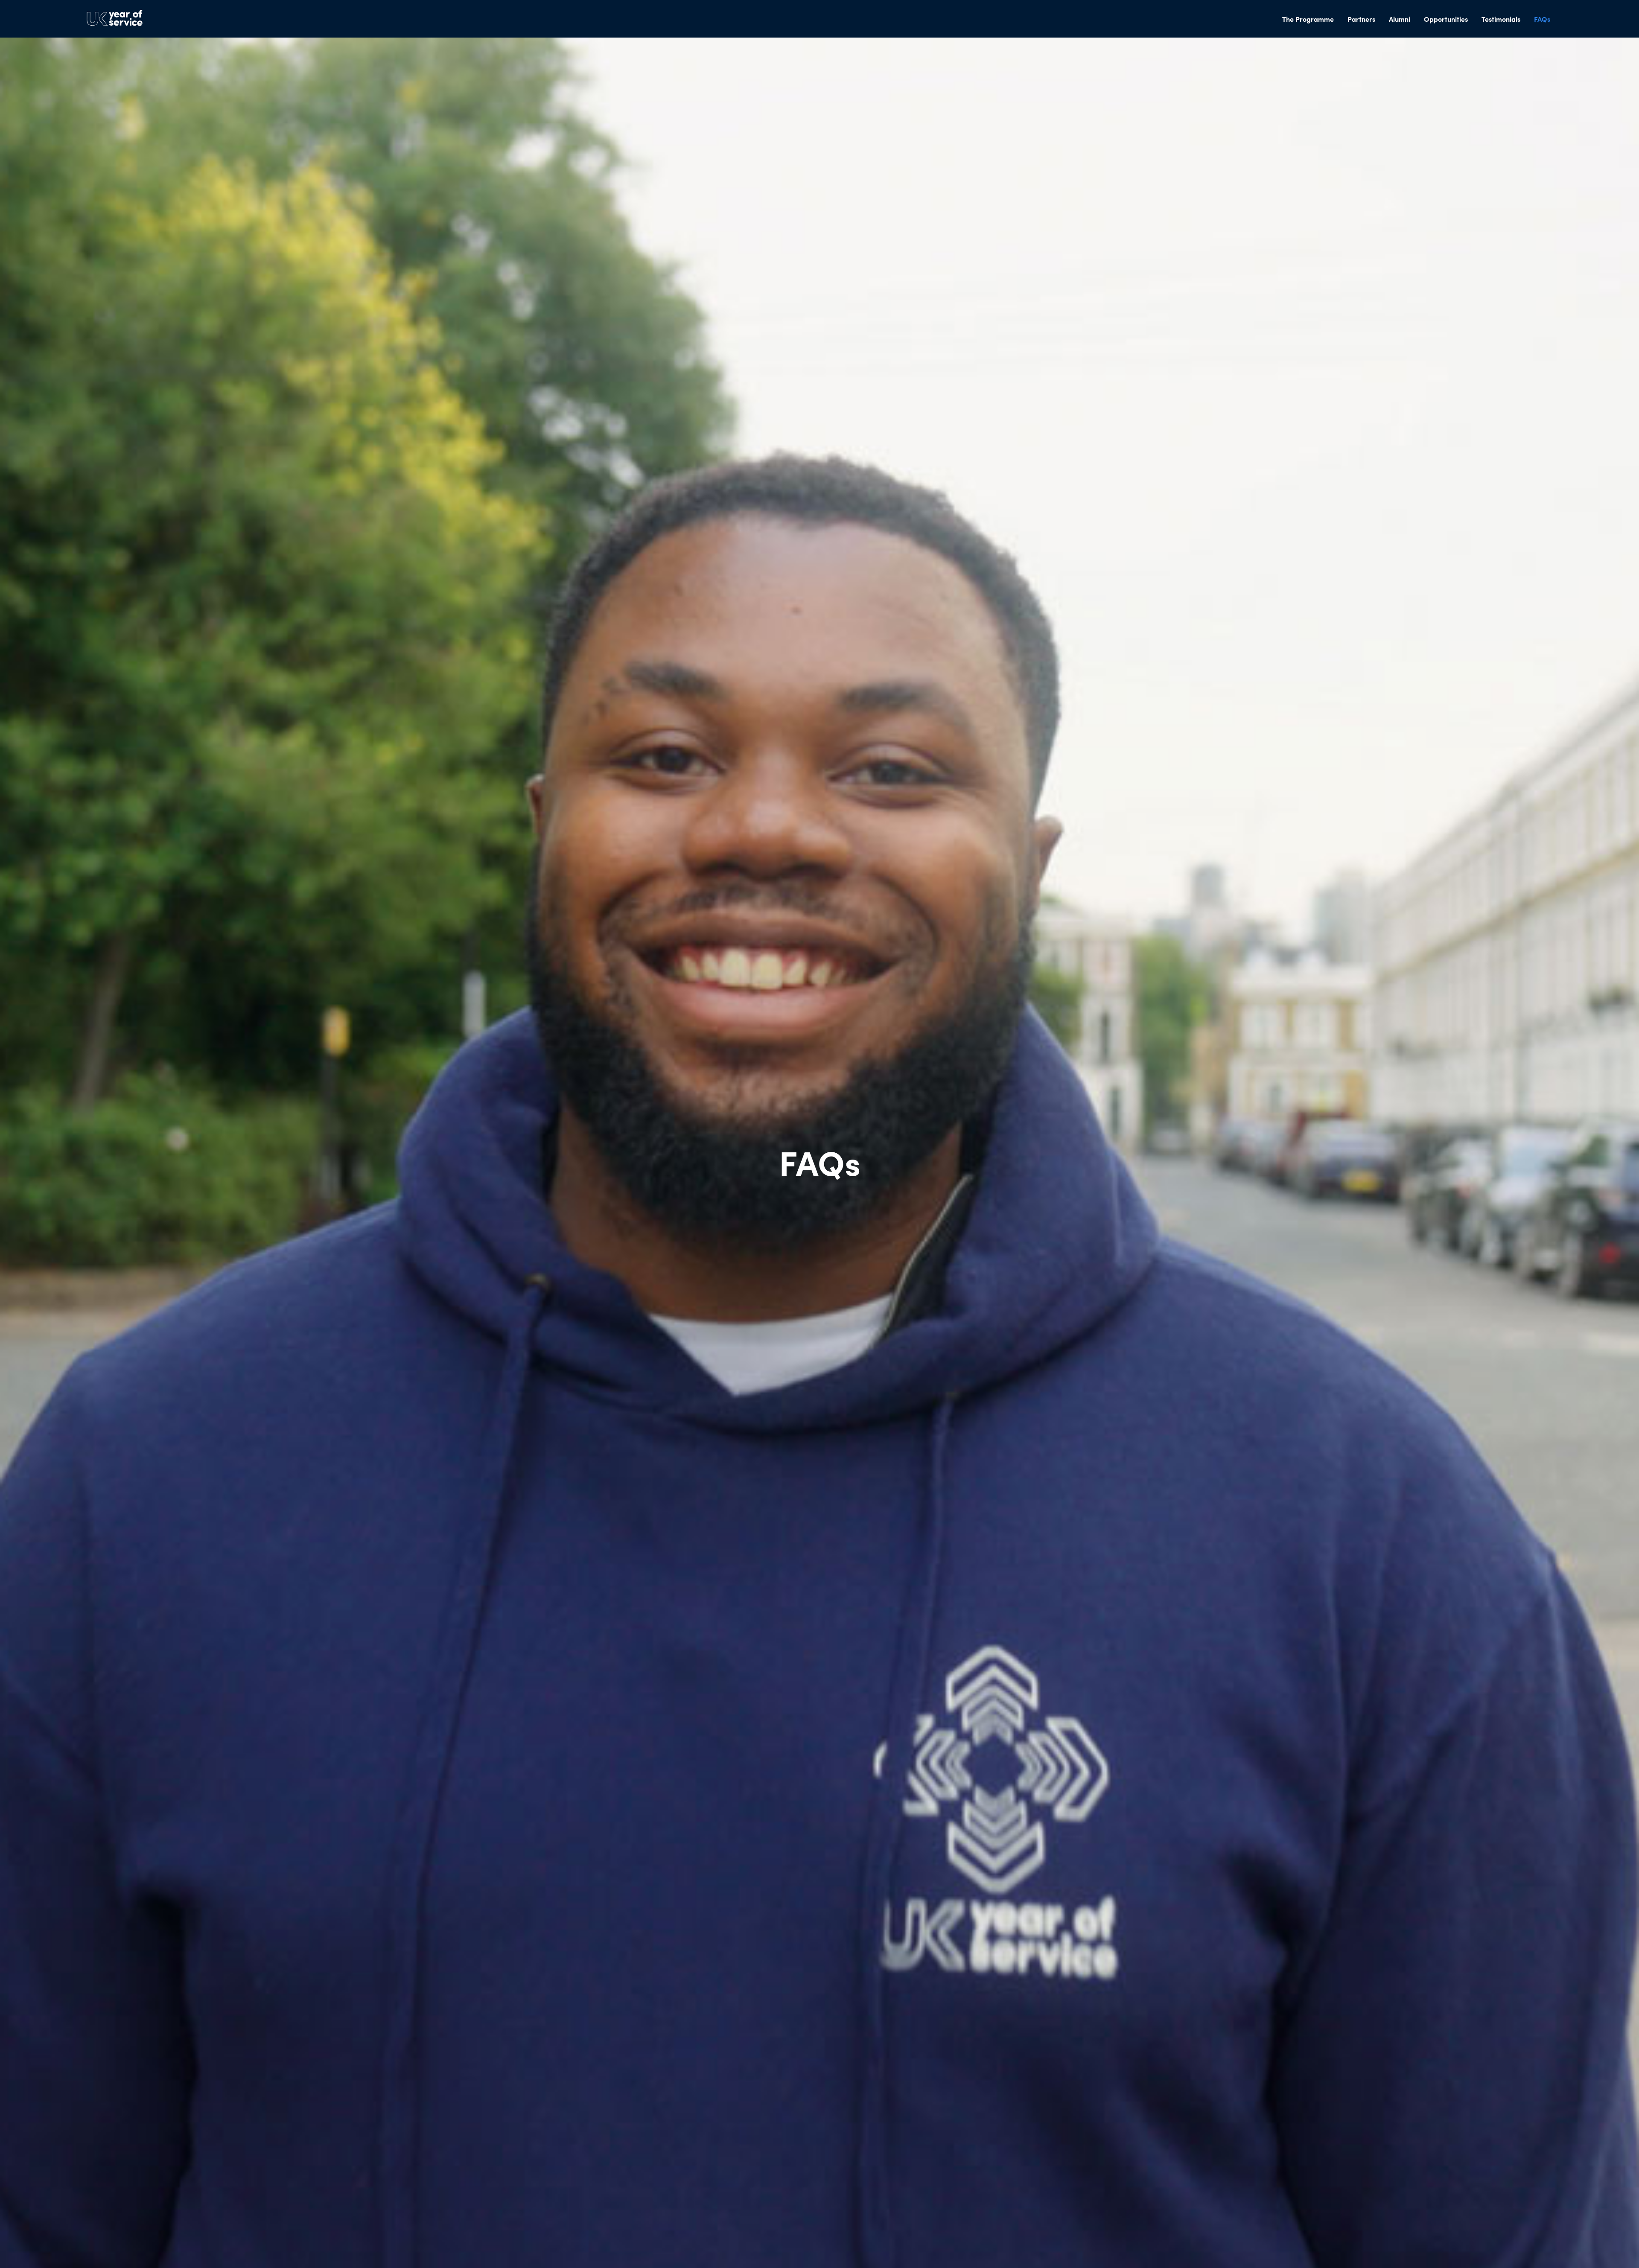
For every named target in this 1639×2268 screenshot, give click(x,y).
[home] (114, 19)
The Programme (1308, 19)
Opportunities (1446, 19)
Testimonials (1501, 19)
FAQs (1542, 19)
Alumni (1400, 19)
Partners (1361, 19)
